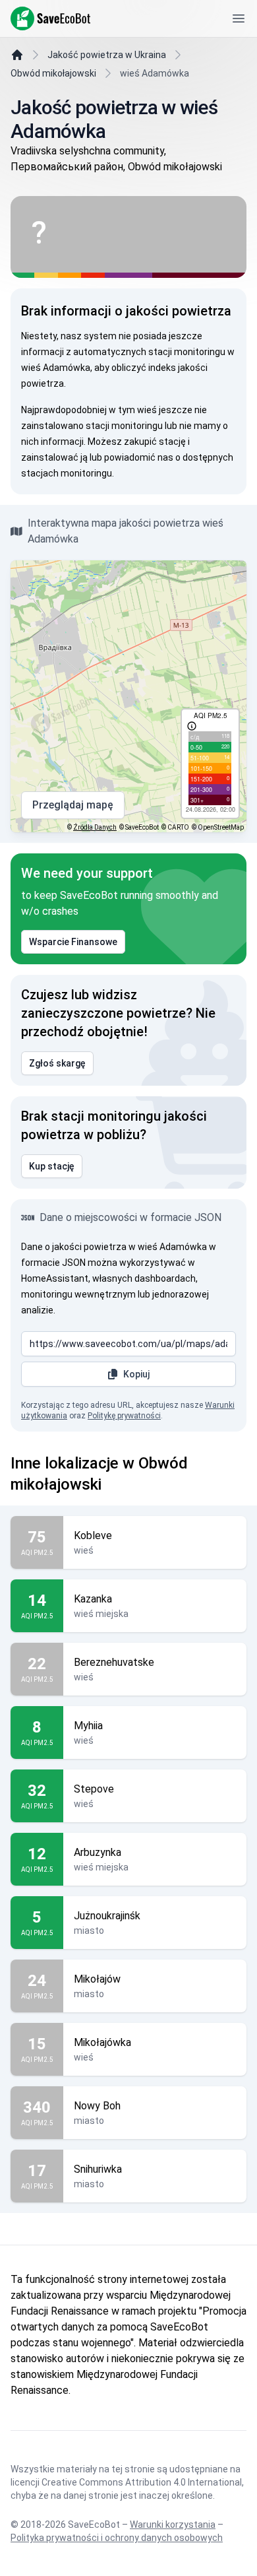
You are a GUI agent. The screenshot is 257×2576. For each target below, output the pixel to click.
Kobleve (93, 1536)
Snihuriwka (98, 2169)
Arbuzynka (98, 1852)
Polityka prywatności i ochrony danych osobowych (117, 2538)
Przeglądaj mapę (73, 805)
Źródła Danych (95, 827)
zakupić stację (155, 442)
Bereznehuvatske (114, 1662)
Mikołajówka (102, 2042)
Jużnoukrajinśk (107, 1916)
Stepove (94, 1789)
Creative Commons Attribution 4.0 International (142, 2482)
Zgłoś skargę (57, 1063)
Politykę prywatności (124, 1416)
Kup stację (52, 1166)
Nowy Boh (97, 2106)
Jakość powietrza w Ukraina (107, 55)
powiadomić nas (139, 457)
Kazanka (93, 1599)
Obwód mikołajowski (53, 73)
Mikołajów (97, 1979)
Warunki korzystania (173, 2525)
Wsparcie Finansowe (73, 942)
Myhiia (88, 1726)
